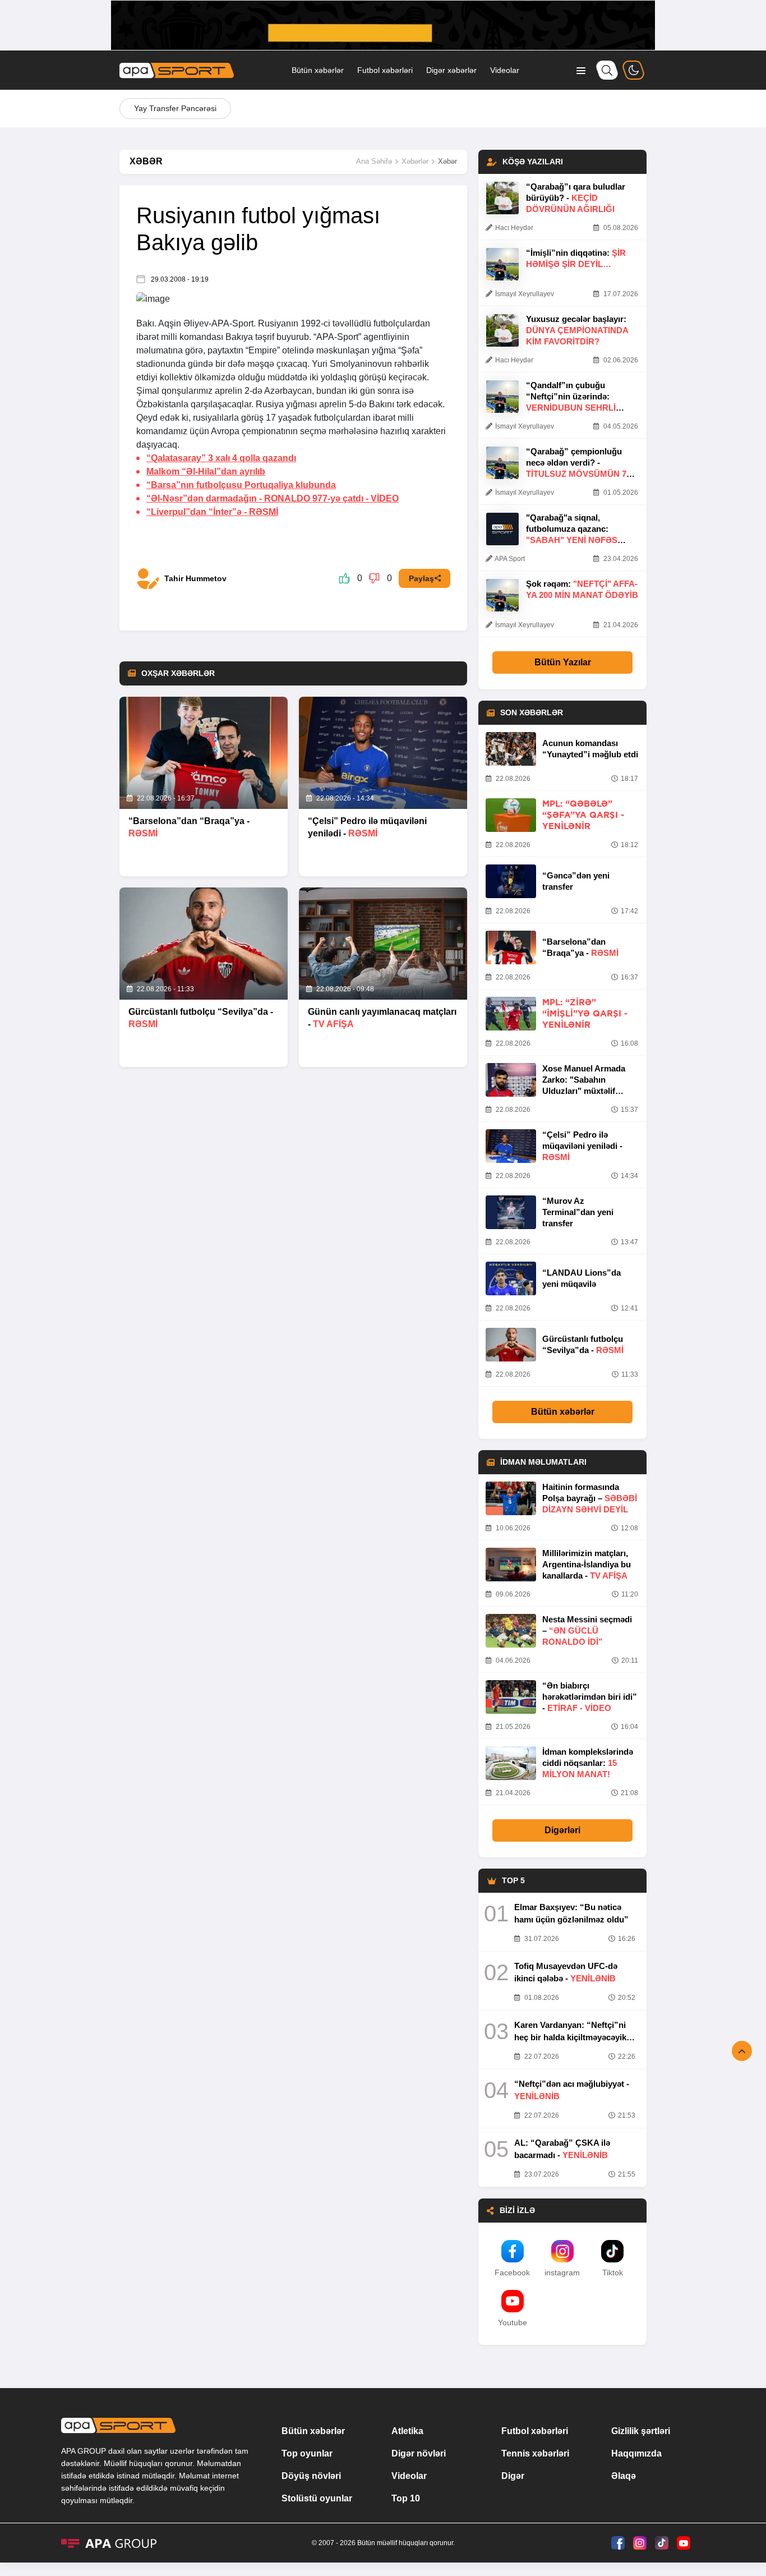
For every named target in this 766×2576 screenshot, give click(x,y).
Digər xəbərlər (451, 70)
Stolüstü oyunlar (317, 2498)
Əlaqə (624, 2476)
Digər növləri (419, 2453)
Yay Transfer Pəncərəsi (175, 108)
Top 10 (406, 2498)
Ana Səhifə (374, 161)
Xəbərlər (415, 161)
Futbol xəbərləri (385, 70)
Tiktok (613, 2273)
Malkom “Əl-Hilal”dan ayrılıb (206, 472)
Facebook (512, 2273)
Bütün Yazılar (563, 662)
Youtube (513, 2322)
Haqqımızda (636, 2453)
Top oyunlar (307, 2453)
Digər (513, 2476)
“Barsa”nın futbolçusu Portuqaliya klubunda (241, 485)
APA (220, 323)
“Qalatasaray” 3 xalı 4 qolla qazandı (221, 458)
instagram (562, 2273)
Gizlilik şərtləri (641, 2431)
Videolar (505, 70)
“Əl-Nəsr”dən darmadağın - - (273, 498)
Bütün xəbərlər (318, 70)
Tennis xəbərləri (535, 2453)
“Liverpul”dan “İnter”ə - (212, 512)
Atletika (407, 2431)
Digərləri (562, 1830)
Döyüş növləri (311, 2476)
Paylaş (421, 578)
